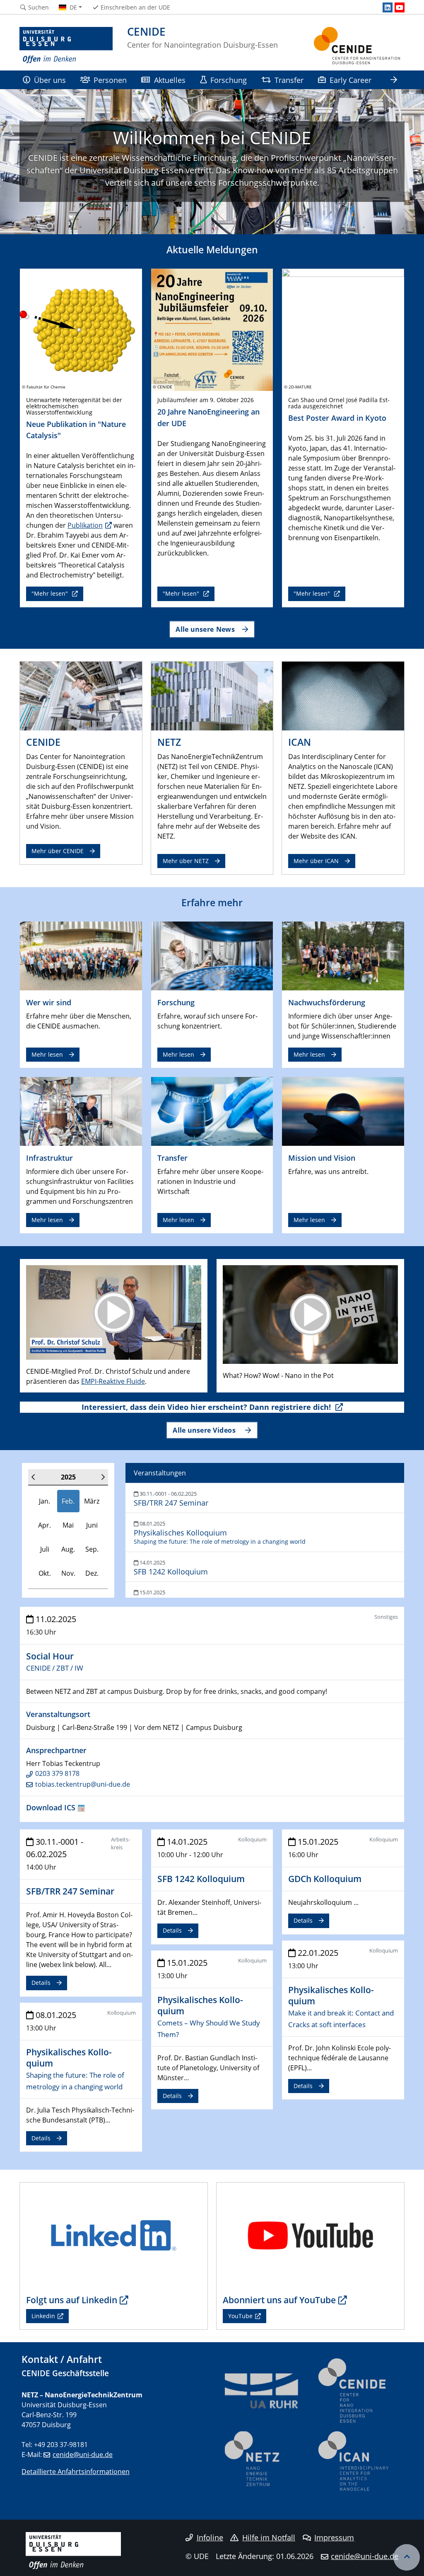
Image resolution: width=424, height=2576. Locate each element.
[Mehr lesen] (81, 955)
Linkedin (43, 2316)
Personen (110, 80)
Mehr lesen (47, 1054)
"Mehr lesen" (51, 593)
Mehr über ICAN (316, 861)
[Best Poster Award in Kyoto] (343, 329)
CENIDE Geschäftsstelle (65, 2373)
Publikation (85, 525)
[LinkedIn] (388, 7)
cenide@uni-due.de (83, 2455)
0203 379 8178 (57, 1773)
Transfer (289, 80)
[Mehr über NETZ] (212, 695)
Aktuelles (170, 80)
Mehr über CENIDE (58, 851)
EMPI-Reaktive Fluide (113, 1381)
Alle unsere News (205, 629)
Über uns (50, 80)
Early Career (351, 80)
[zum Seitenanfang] (407, 2557)
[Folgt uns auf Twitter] (114, 2235)
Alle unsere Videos (205, 1430)
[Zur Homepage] (66, 46)
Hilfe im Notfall (269, 2537)
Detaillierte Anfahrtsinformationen (76, 2472)
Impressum (334, 2537)
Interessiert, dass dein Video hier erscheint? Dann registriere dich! (207, 1407)
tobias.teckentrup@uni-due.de (83, 1784)
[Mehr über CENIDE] (81, 695)
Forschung (229, 80)
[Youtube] (400, 7)
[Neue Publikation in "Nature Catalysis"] (81, 329)
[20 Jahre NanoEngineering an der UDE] (212, 329)
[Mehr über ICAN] (343, 695)
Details (41, 1983)
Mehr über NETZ (186, 861)
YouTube (240, 2316)
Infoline (210, 2537)
